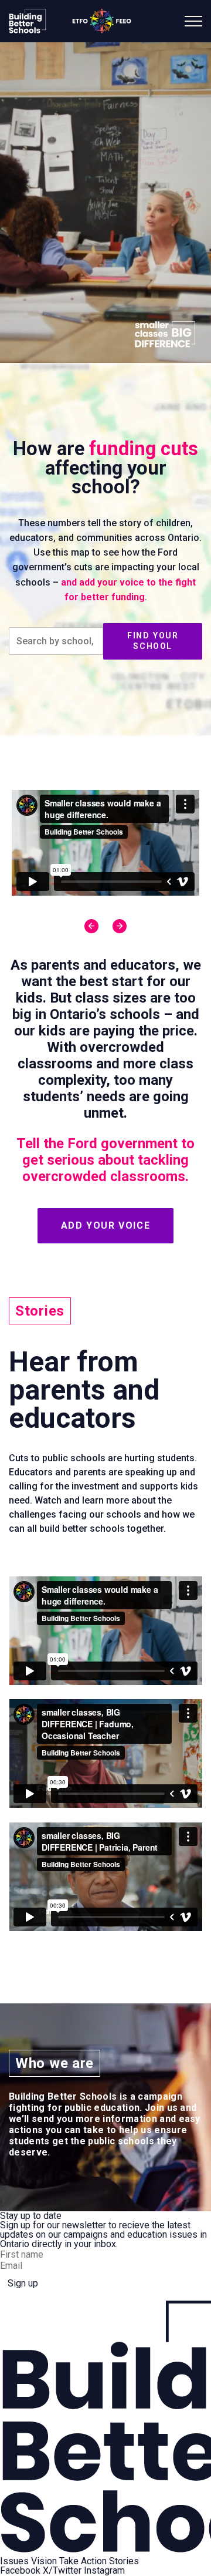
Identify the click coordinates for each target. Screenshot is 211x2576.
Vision (44, 2561)
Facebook (20, 2571)
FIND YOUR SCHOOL (153, 641)
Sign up (23, 2283)
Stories (124, 2561)
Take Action (83, 2561)
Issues (14, 2561)
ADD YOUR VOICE (105, 1225)
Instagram (104, 2571)
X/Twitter (62, 2571)
